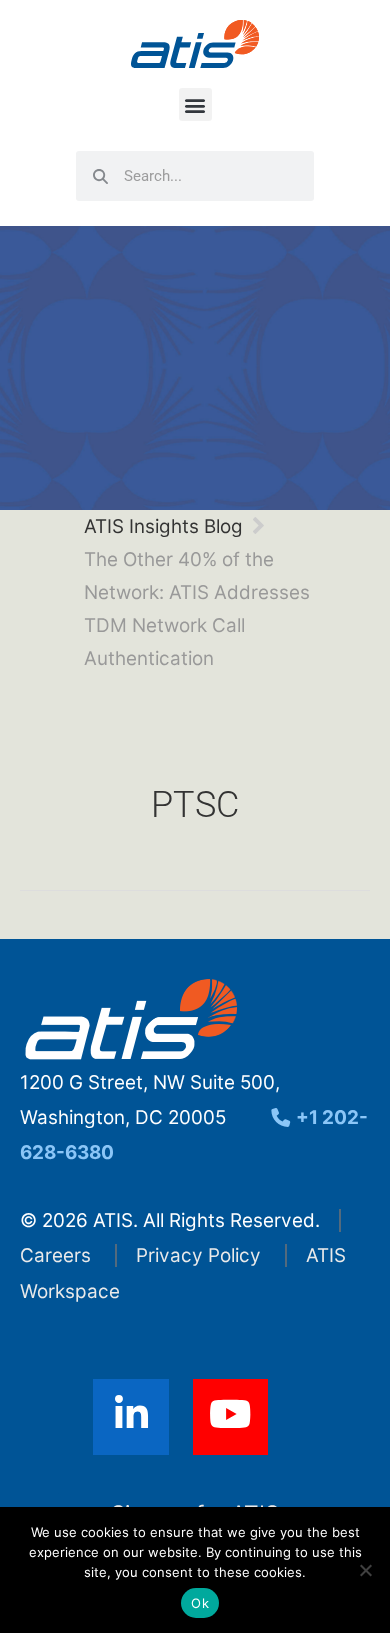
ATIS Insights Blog (163, 526)
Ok (200, 1603)
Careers (55, 1255)
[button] (195, 104)
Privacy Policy (198, 1255)
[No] (365, 1570)
